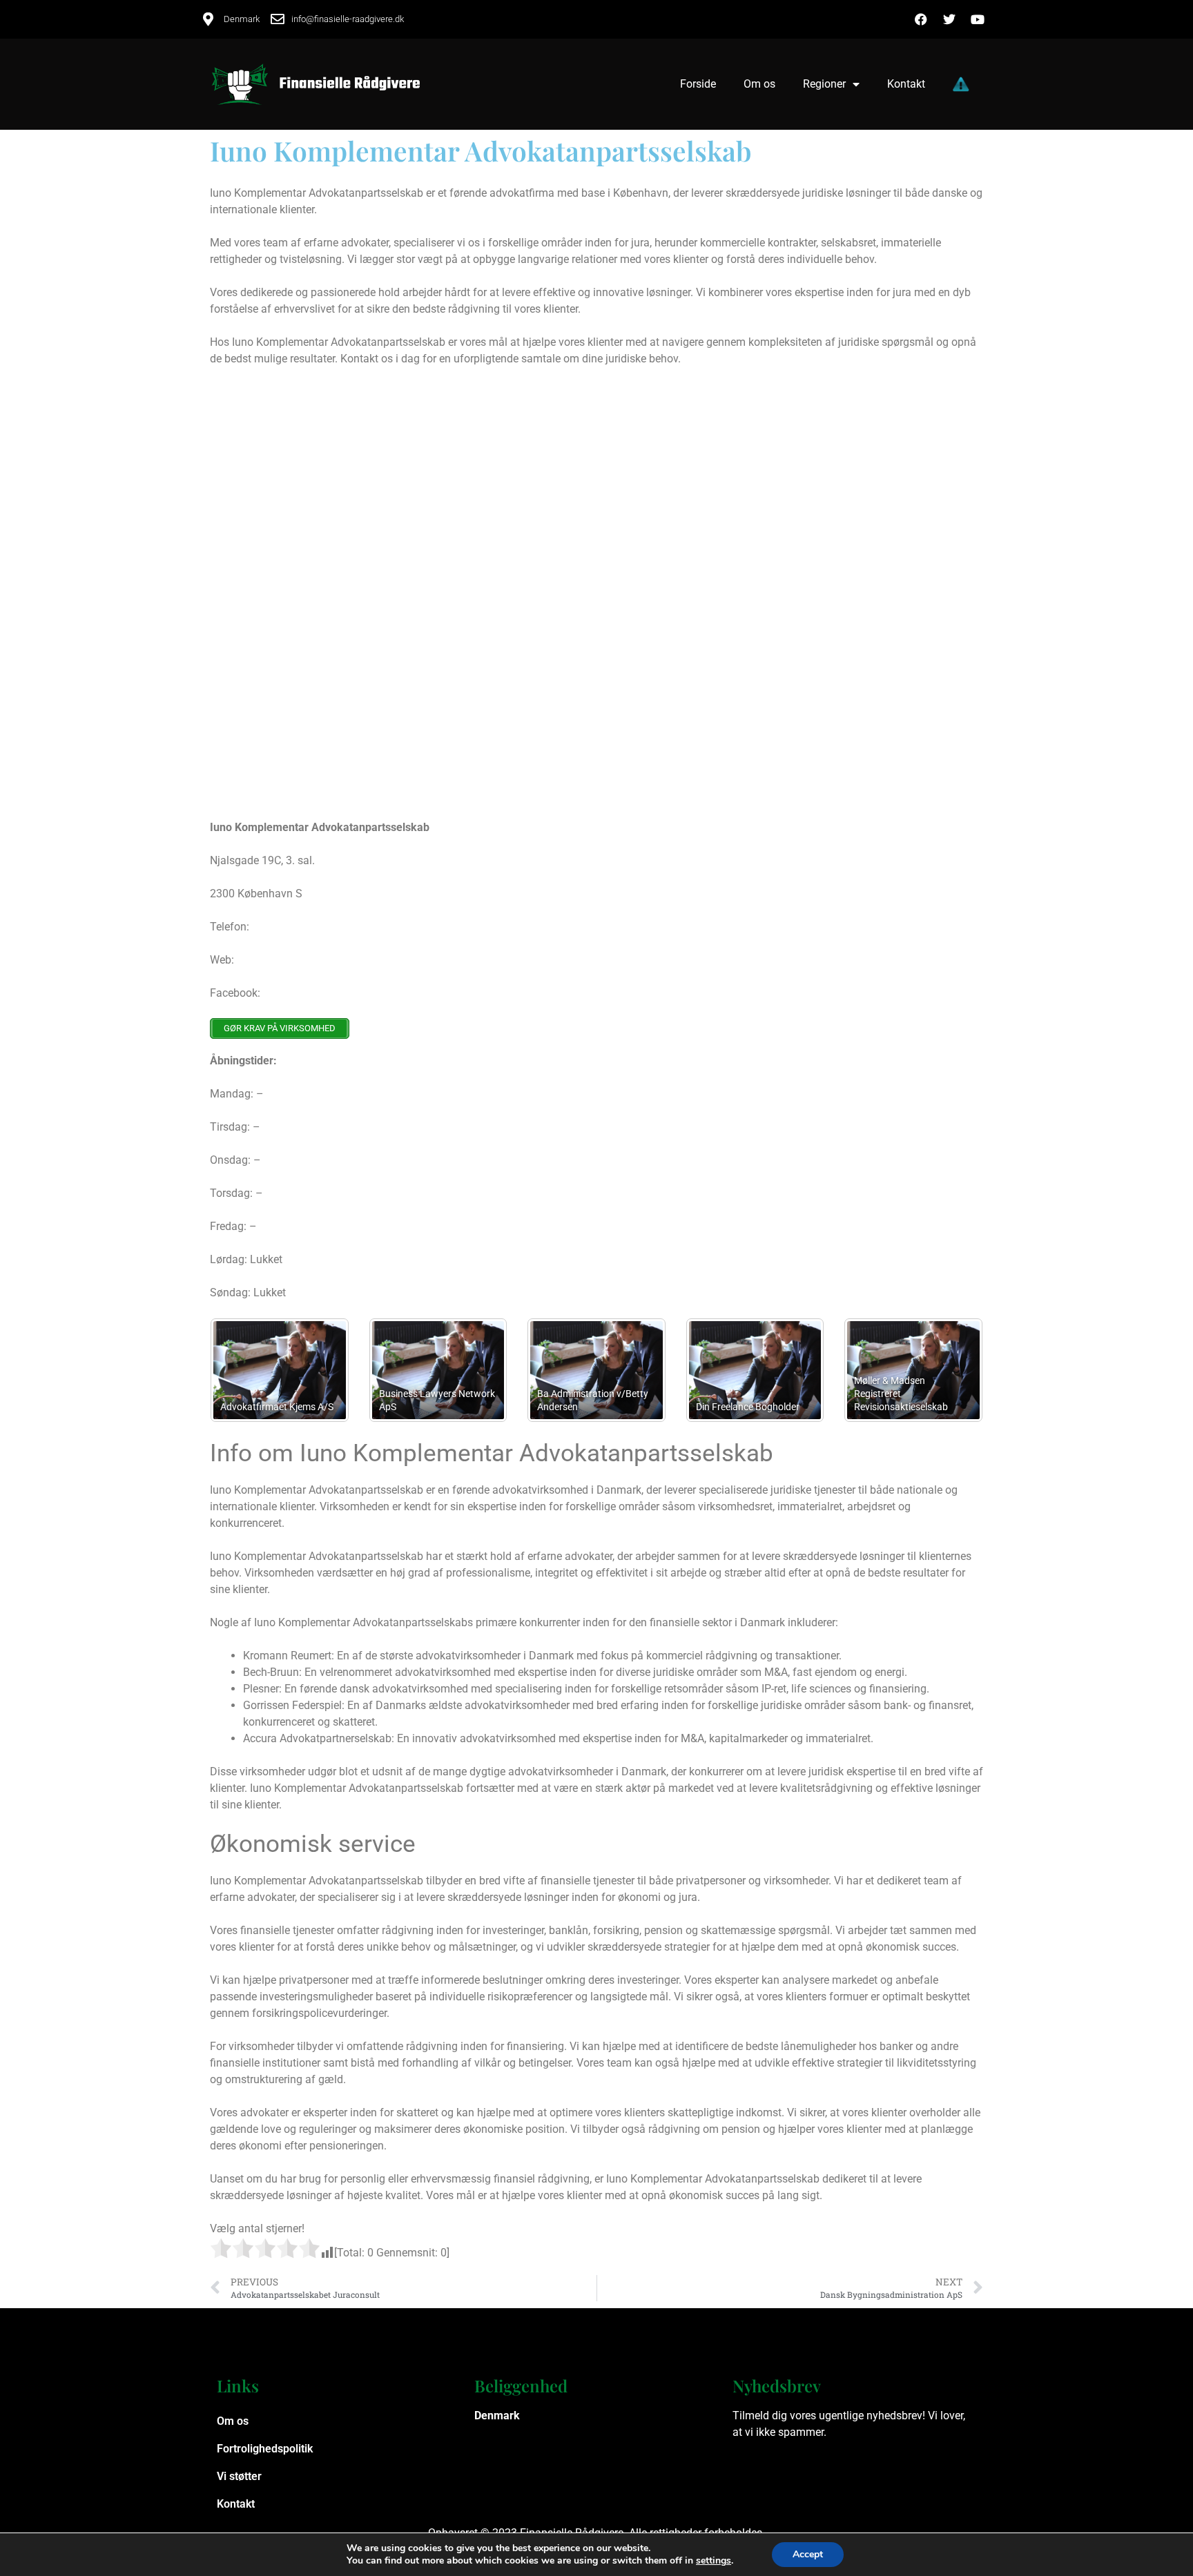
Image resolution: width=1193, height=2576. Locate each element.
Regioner (824, 84)
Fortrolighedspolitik (265, 2449)
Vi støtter (239, 2476)
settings (714, 2561)
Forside (698, 84)
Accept (808, 2554)
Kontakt (906, 84)
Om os (759, 84)
